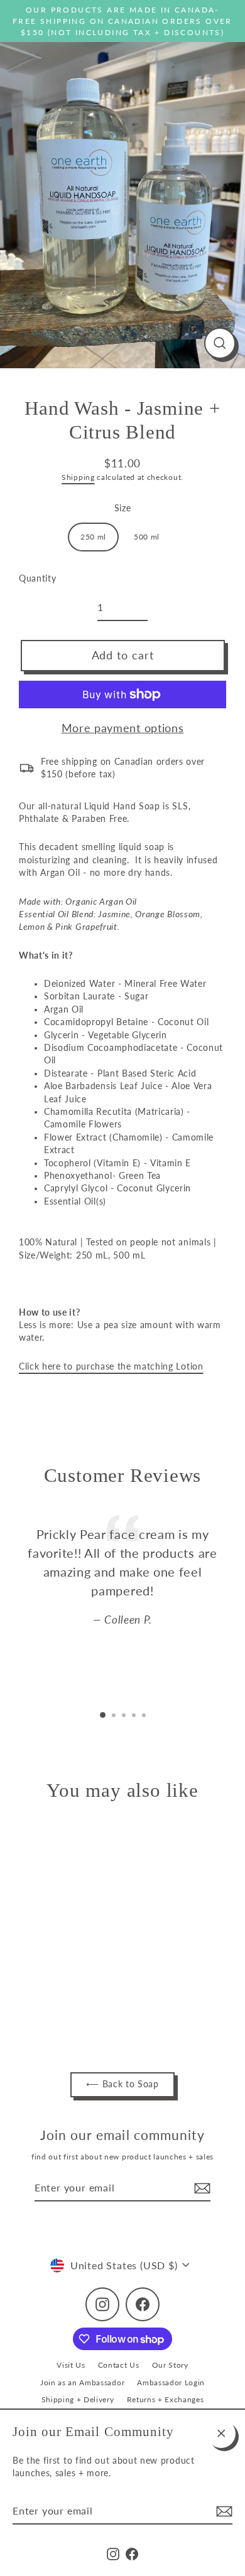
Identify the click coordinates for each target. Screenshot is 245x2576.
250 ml (93, 537)
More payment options (123, 728)
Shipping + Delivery (78, 2399)
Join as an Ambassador (82, 2382)
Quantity (37, 578)
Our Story (170, 2365)
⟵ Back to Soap (122, 2084)
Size (123, 508)
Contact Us (119, 2365)
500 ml (147, 537)
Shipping (78, 477)
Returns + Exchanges (166, 2399)
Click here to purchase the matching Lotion (111, 1366)
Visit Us (71, 2365)
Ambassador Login (171, 2382)
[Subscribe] (222, 2511)
